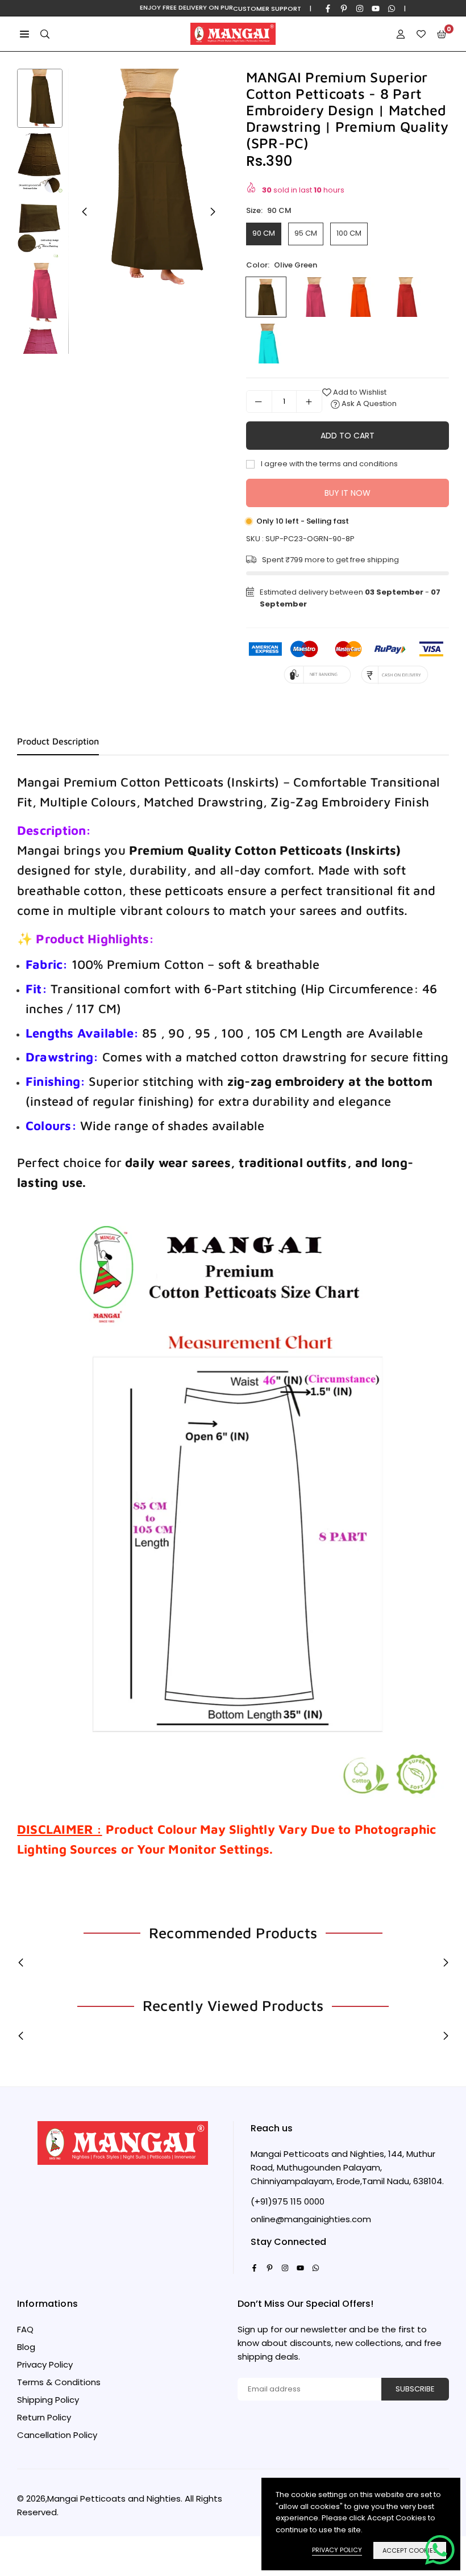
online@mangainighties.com (311, 2219)
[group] (149, 177)
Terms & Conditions (59, 2382)
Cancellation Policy (57, 2435)
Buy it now (348, 493)
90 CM (264, 233)
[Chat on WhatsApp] (440, 2550)
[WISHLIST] (421, 34)
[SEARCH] (45, 34)
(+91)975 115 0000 (288, 2201)
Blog (26, 2347)
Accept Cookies (410, 2550)
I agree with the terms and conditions (328, 464)
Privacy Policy (45, 2364)
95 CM (306, 233)
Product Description (58, 741)
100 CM (349, 233)
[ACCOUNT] (401, 34)
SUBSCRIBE (415, 2389)
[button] (24, 34)
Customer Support (267, 9)
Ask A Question (368, 403)
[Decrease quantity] (259, 402)
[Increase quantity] (309, 402)
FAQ (25, 2329)
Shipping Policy (48, 2400)
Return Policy (44, 2417)
